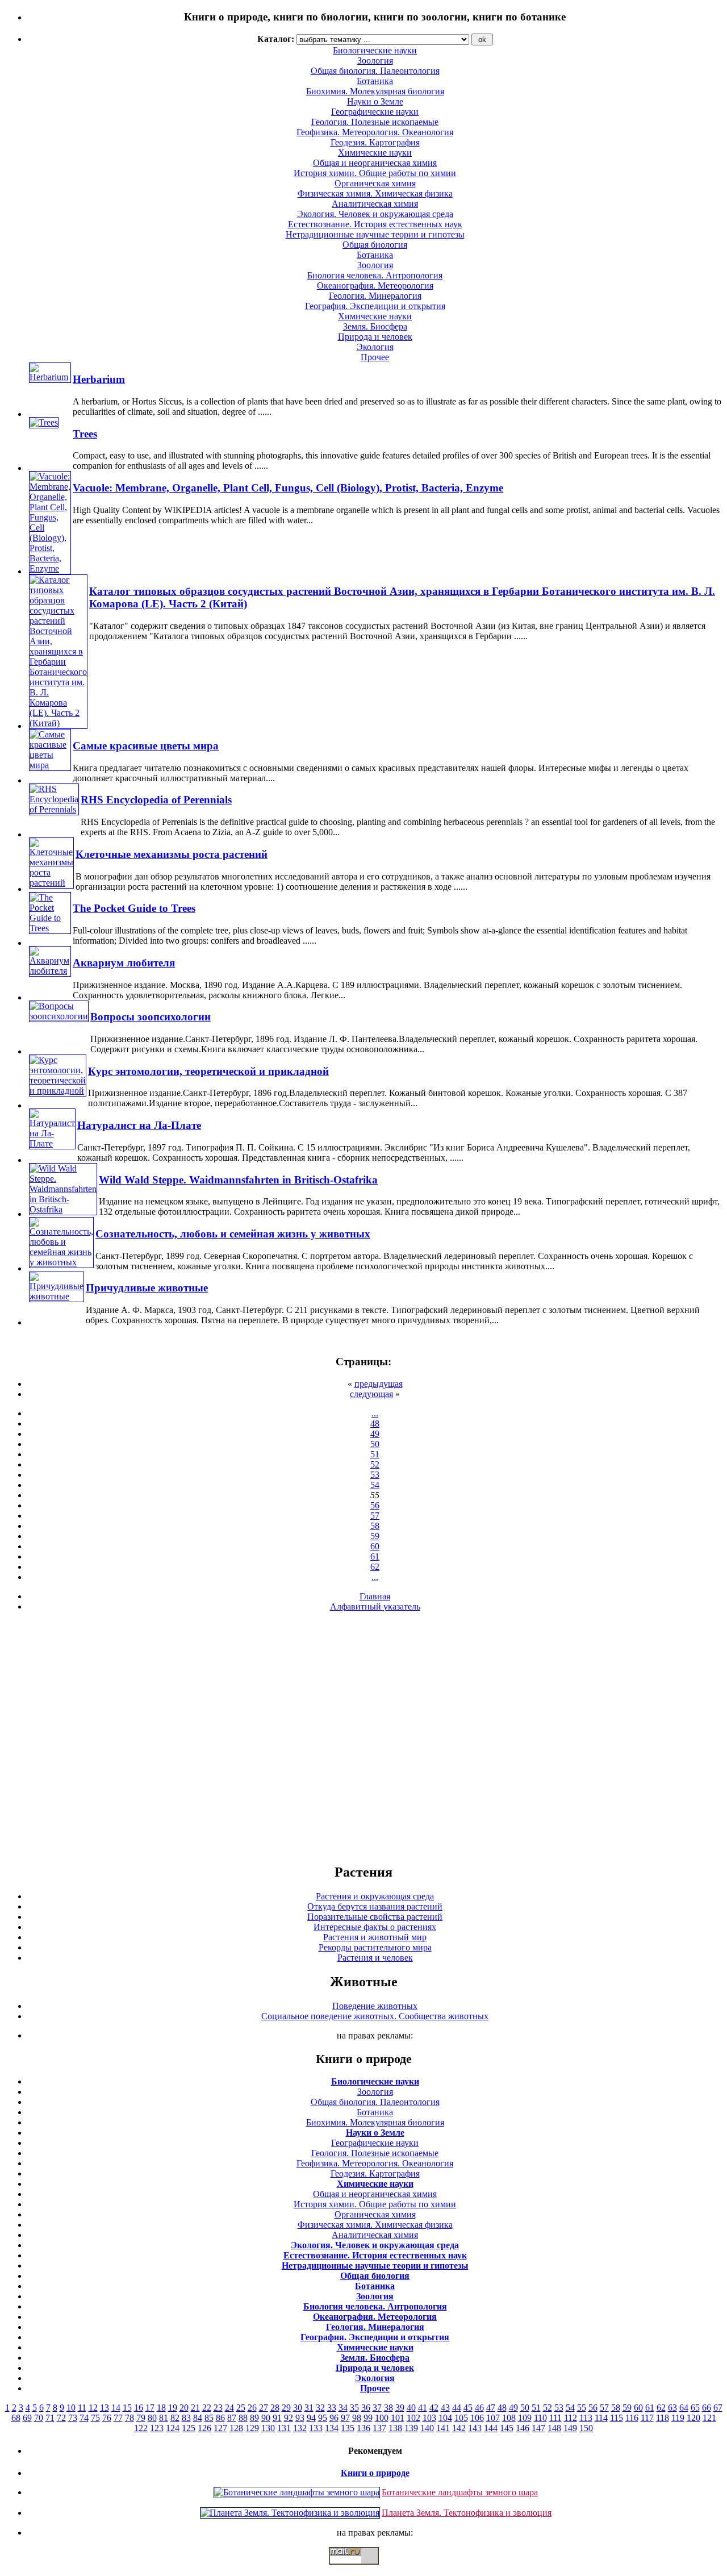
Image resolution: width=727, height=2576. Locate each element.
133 (316, 2428)
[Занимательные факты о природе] (280, 45)
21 (195, 2408)
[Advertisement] (363, 1737)
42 (434, 2408)
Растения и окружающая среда (375, 1896)
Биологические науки (375, 2081)
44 (457, 2408)
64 (684, 2408)
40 (411, 2408)
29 (286, 2408)
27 (264, 2408)
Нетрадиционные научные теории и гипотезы (375, 234)
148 (554, 2428)
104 (445, 2418)
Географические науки (375, 112)
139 (411, 2428)
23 (218, 2408)
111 (555, 2418)
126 (204, 2428)
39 (400, 2408)
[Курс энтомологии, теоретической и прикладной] (58, 1091)
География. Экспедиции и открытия (375, 306)
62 (375, 1567)
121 (709, 2418)
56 (375, 1505)
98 (357, 2418)
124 (173, 2428)
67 (718, 2408)
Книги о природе (375, 2473)
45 (468, 2408)
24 (229, 2408)
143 (475, 2428)
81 (164, 2418)
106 (477, 2418)
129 (252, 2428)
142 (459, 2428)
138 (395, 2428)
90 (266, 2418)
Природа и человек (375, 337)
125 (189, 2428)
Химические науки (375, 153)
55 (582, 2408)
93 (300, 2418)
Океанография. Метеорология (375, 285)
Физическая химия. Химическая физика (375, 193)
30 (298, 2408)
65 (695, 2408)
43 (445, 2408)
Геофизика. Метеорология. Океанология (375, 132)
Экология (375, 347)
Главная (375, 1596)
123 (157, 2428)
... (375, 1413)
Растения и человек (375, 1958)
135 (348, 2428)
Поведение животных (375, 2006)
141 (443, 2428)
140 (427, 2428)
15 (127, 2408)
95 (323, 2418)
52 (375, 1464)
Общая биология (375, 245)
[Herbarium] (50, 377)
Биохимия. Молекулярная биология (375, 91)
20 (184, 2408)
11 (82, 2408)
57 (375, 1516)
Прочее (375, 357)
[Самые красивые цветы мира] (50, 765)
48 (375, 1424)
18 (161, 2408)
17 (150, 2408)
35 (354, 2408)
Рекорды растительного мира (375, 1947)
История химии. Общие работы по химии (375, 173)
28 (275, 2408)
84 (198, 2418)
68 (16, 2418)
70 (39, 2418)
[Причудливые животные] (57, 1296)
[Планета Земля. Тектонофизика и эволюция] (290, 2513)
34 (343, 2408)
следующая (371, 1394)
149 (570, 2428)
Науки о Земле (375, 101)
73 (73, 2418)
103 (429, 2418)
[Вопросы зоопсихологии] (59, 1016)
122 (141, 2428)
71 (50, 2418)
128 (236, 2428)
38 (388, 2408)
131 (284, 2428)
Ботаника (375, 81)
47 (491, 2408)
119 (678, 2418)
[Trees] (44, 422)
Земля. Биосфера (375, 326)
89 (254, 2418)
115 (617, 2418)
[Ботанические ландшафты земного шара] (297, 2492)
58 (375, 1526)
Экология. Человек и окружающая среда (375, 214)
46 (479, 2408)
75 (95, 2418)
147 (538, 2428)
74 (84, 2418)
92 (289, 2418)
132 (300, 2428)
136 (363, 2428)
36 (366, 2408)
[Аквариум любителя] (50, 971)
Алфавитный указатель (375, 1606)
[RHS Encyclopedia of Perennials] (54, 809)
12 (93, 2408)
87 (232, 2418)
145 (507, 2428)
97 (345, 2418)
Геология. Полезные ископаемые (375, 122)
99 (368, 2418)
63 (672, 2408)
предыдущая (379, 1384)
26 (252, 2408)
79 (141, 2418)
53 (375, 1475)
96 (334, 2418)
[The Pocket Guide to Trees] (50, 928)
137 (379, 2428)
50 (375, 1444)
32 (320, 2408)
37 (377, 2408)
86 (220, 2418)
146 (523, 2428)
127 (220, 2428)
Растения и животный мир (375, 1937)
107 (493, 2418)
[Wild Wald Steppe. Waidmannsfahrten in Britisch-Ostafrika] (63, 1209)
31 (309, 2408)
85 (209, 2418)
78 (129, 2418)
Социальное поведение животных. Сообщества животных (375, 2016)
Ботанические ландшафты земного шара (460, 2492)
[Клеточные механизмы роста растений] (51, 883)
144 (491, 2428)
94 (311, 2418)
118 (663, 2418)
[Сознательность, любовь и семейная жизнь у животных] (61, 1262)
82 (175, 2418)
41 (423, 2408)
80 (152, 2418)
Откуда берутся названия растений (375, 1906)
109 (525, 2418)
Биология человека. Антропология (375, 275)
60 (375, 1546)
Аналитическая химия (375, 204)
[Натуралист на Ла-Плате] (52, 1143)
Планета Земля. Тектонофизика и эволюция (467, 2513)
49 (375, 1434)
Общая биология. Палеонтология (375, 2102)
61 (375, 1556)
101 (398, 2418)
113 (586, 2418)
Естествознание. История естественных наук (375, 224)
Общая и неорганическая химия (375, 163)
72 (61, 2418)
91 (277, 2418)
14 (116, 2408)
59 (375, 1536)
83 (186, 2418)
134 (332, 2428)
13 (105, 2408)
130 (268, 2428)
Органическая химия (375, 183)
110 (540, 2418)
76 (107, 2418)
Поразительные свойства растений (375, 1917)
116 (632, 2418)
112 (571, 2418)
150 (586, 2428)
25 (241, 2408)
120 (693, 2418)
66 (707, 2408)
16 (139, 2408)
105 (461, 2418)
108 (509, 2418)
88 (243, 2418)
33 (332, 2408)
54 (375, 1485)
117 (647, 2418)
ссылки (363, 2569)
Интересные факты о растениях (375, 1927)
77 (118, 2418)
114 (601, 2418)
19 (173, 2408)
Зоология (375, 265)
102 (413, 2418)
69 (27, 2418)
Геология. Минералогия (375, 296)
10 (71, 2408)
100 (382, 2418)
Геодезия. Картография (375, 142)
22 (207, 2408)
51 (375, 1454)
